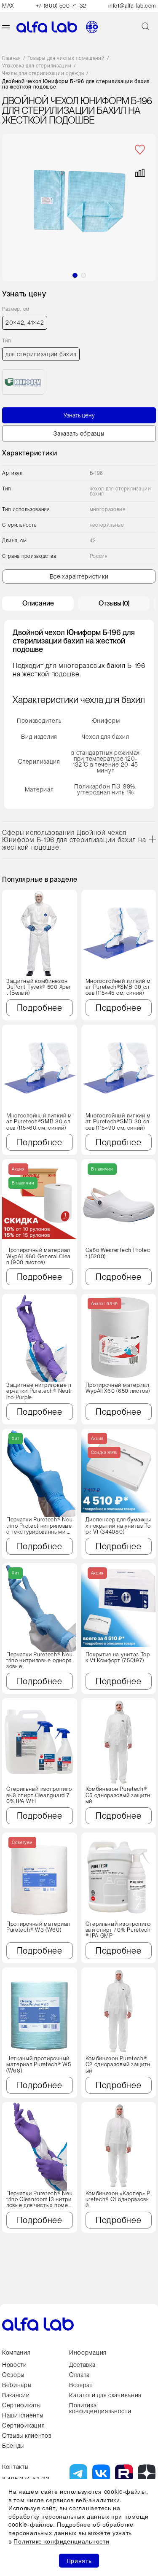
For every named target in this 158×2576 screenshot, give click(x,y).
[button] (75, 275)
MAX (8, 6)
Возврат (81, 2385)
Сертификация (23, 2425)
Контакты (15, 2467)
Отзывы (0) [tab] (114, 603)
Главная (12, 58)
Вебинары (17, 2385)
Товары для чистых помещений (66, 58)
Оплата (79, 2375)
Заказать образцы (79, 433)
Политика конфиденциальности (100, 2408)
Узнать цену (79, 415)
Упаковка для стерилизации (37, 66)
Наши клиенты (23, 2415)
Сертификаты (21, 2405)
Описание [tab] (38, 603)
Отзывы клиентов (27, 2436)
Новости (15, 2365)
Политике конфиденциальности (61, 2541)
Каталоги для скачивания (105, 2395)
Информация (88, 2353)
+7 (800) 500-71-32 (61, 6)
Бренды (13, 2446)
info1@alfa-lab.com (132, 6)
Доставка (82, 2365)
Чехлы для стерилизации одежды (43, 74)
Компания (16, 2353)
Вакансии (16, 2395)
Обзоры (13, 2375)
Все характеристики (79, 576)
